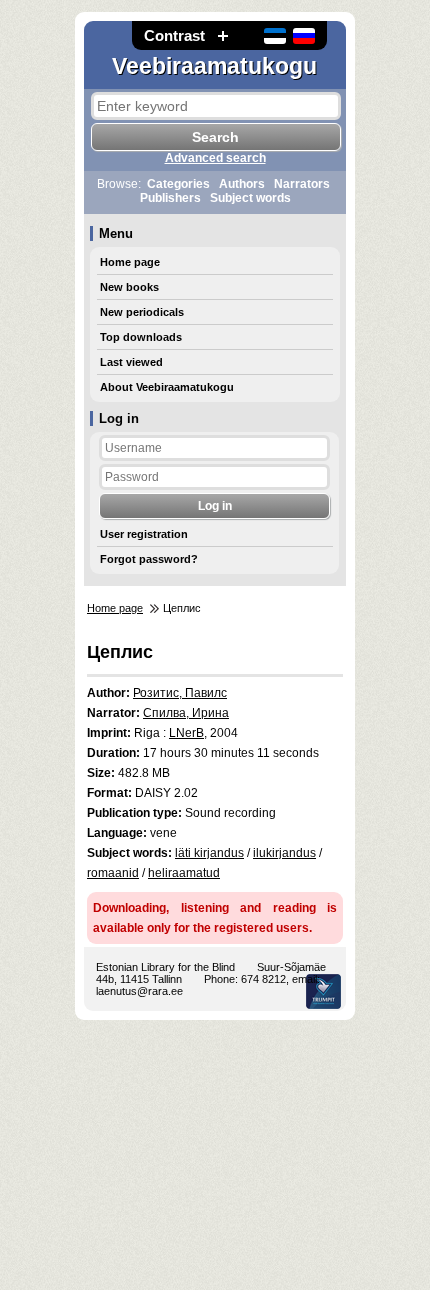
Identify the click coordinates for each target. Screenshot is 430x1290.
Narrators (302, 184)
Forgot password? (149, 559)
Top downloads (141, 337)
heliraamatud (184, 873)
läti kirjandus (209, 853)
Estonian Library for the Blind (165, 967)
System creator (323, 991)
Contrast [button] (174, 35)
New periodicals (142, 312)
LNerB (186, 733)
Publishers (170, 198)
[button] (223, 35)
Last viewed (131, 362)
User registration (144, 534)
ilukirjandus (284, 853)
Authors (242, 184)
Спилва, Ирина (186, 713)
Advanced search (215, 158)
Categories (178, 184)
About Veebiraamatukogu (167, 387)
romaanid (113, 873)
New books (129, 287)
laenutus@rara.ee (139, 991)
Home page (130, 262)
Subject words (250, 198)
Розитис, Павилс (180, 693)
